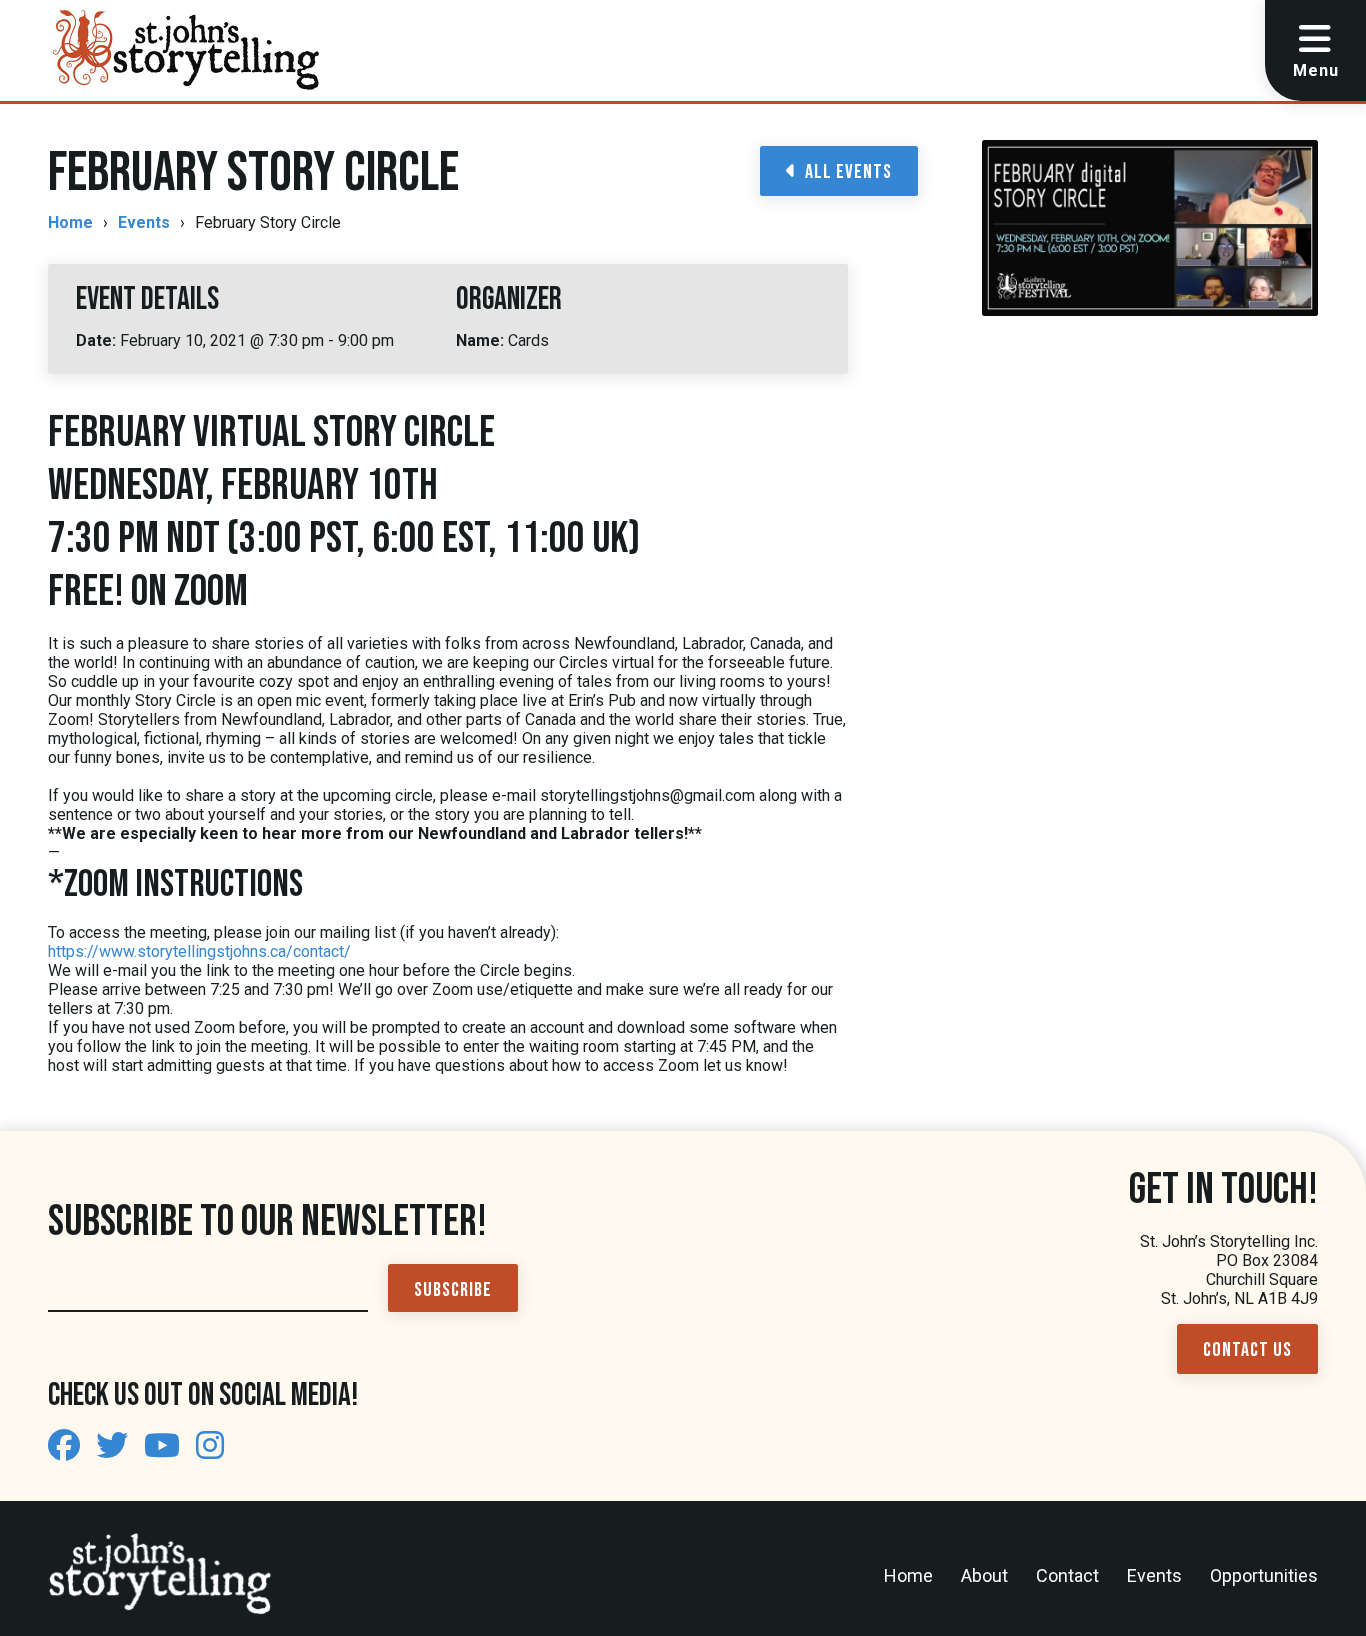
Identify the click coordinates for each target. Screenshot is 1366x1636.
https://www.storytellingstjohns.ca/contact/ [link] (199, 951)
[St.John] (64, 1446)
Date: (98, 340)
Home (70, 222)
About (984, 1575)
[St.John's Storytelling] (185, 50)
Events (144, 222)
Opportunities (1264, 1575)
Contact (1067, 1575)
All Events (848, 172)
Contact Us (1247, 1350)
